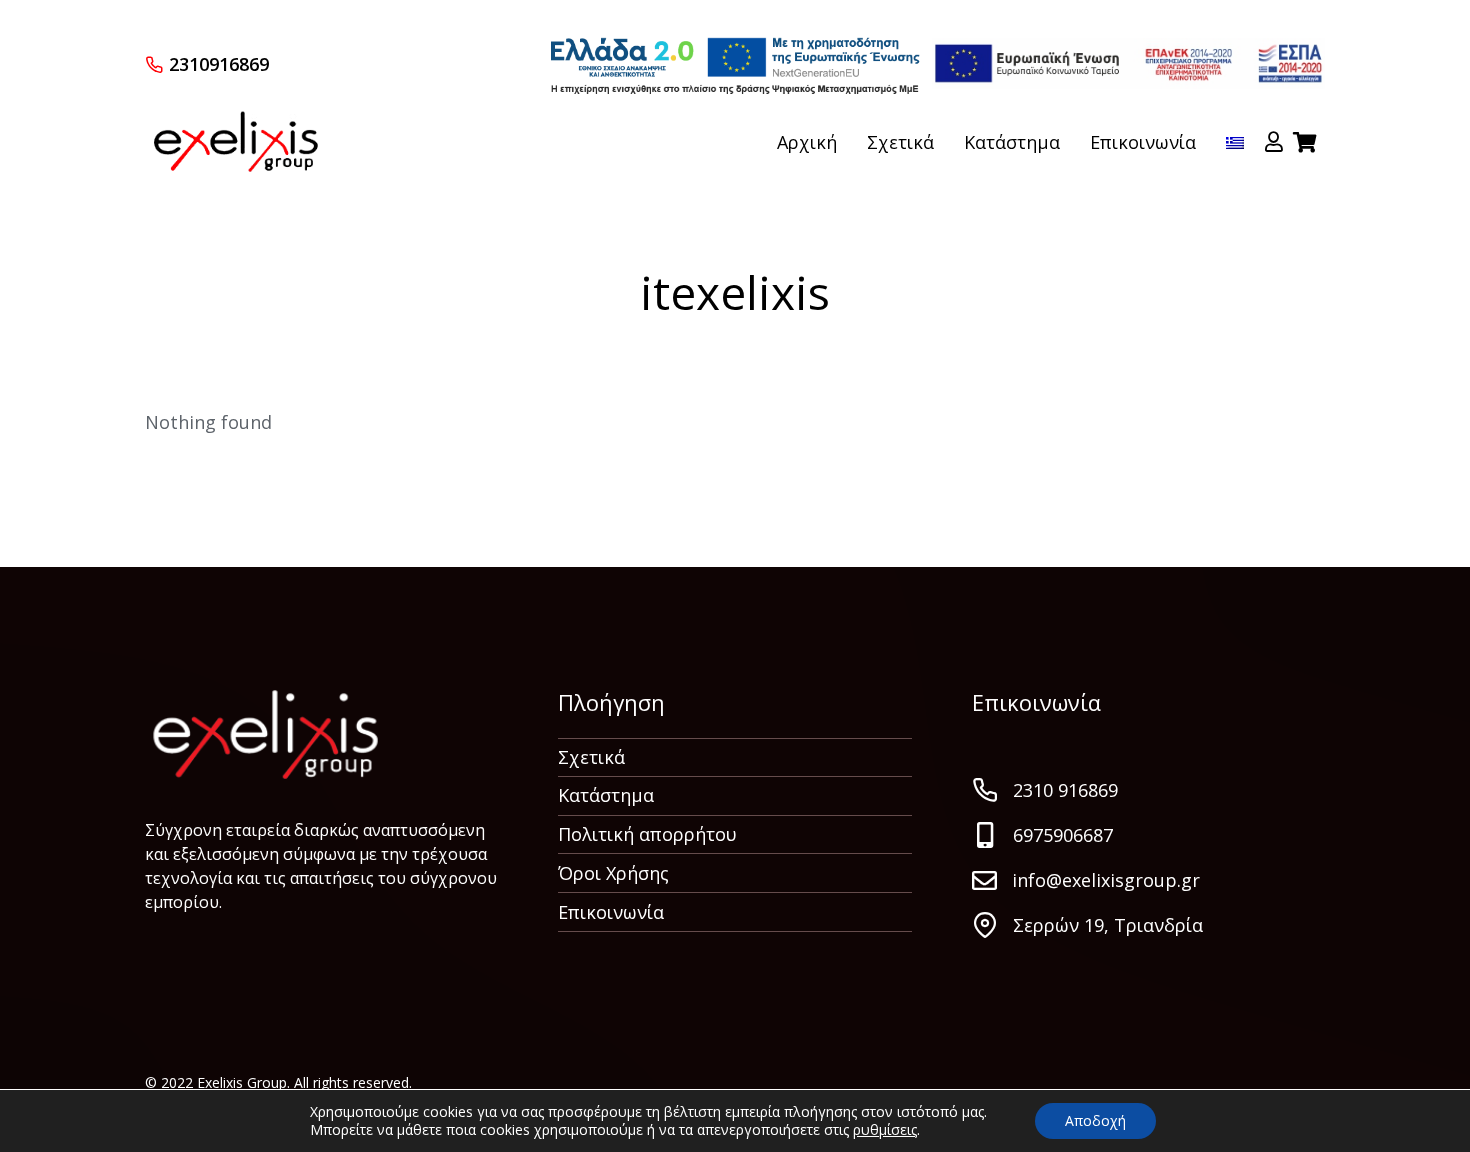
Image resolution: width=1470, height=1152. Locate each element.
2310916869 (219, 64)
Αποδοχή (1095, 1120)
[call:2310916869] (154, 64)
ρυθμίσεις (885, 1130)
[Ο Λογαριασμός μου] (1274, 142)
